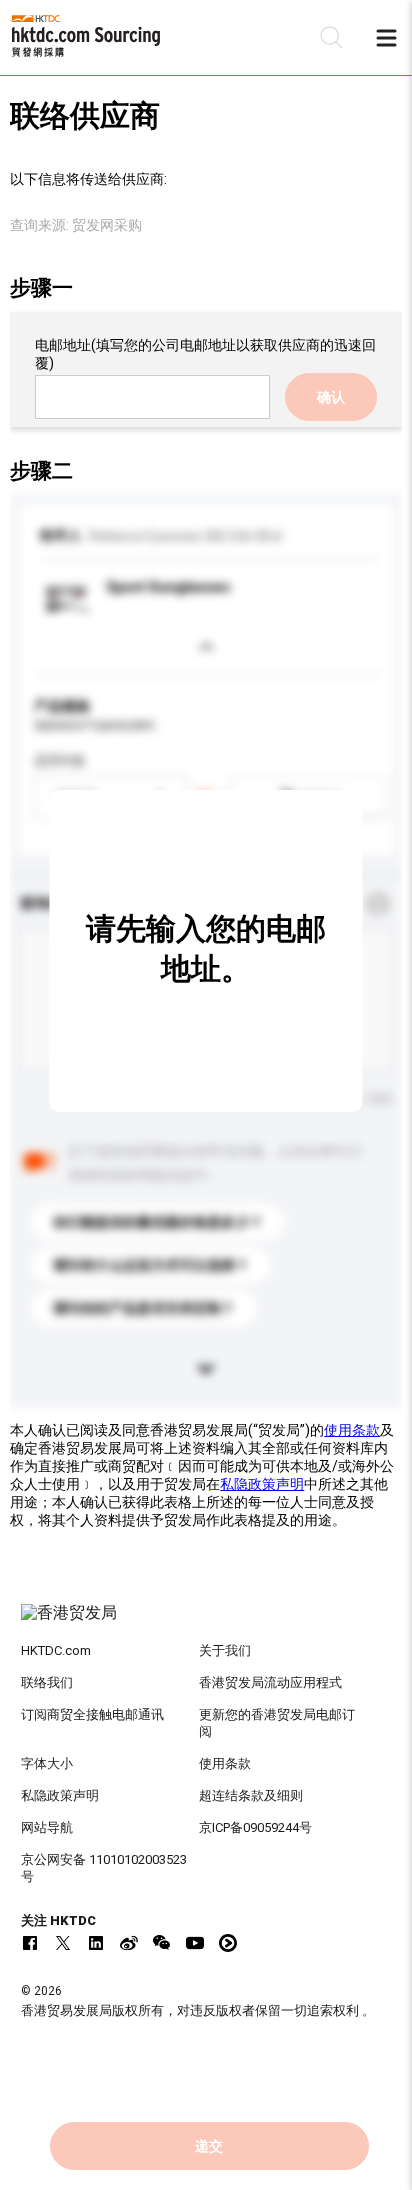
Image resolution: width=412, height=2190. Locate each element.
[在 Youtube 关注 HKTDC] (195, 1943)
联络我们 (47, 1682)
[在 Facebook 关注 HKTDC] (30, 1943)
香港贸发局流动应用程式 (270, 1682)
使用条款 (352, 1430)
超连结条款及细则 (251, 1795)
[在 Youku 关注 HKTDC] (228, 1943)
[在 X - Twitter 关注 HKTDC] (63, 1943)
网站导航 (47, 1827)
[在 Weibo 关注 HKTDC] (129, 1943)
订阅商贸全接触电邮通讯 (92, 1714)
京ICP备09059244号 (255, 1827)
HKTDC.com (56, 1650)
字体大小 (47, 1763)
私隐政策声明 (262, 1484)
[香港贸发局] (206, 1623)
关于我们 (225, 1650)
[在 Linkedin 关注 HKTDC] (96, 1943)
